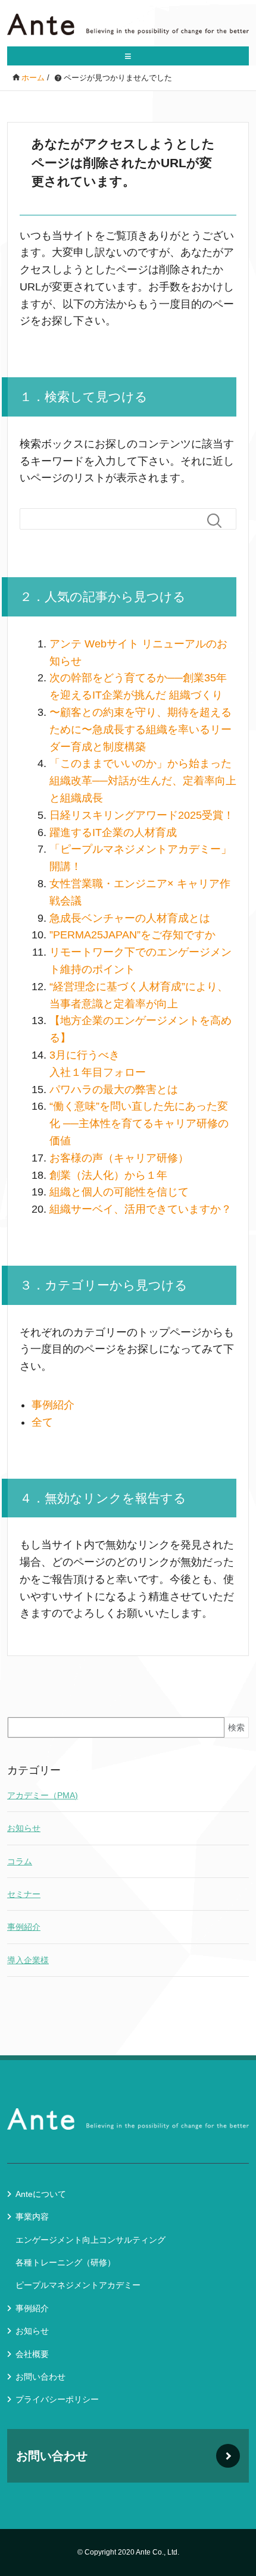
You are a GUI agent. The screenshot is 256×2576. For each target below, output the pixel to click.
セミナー (24, 1894)
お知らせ (24, 1828)
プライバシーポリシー (57, 2399)
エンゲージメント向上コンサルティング (90, 2240)
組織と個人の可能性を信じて (119, 1192)
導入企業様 (28, 1960)
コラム (20, 1861)
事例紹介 (53, 1405)
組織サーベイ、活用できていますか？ (141, 1209)
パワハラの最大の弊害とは (114, 1090)
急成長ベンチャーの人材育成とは (130, 918)
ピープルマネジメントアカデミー (78, 2285)
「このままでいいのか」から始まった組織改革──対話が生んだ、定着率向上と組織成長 (143, 781)
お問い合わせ (40, 2377)
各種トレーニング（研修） (65, 2262)
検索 (236, 1727)
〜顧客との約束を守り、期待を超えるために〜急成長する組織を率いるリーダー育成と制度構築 (141, 730)
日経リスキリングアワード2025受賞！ (142, 815)
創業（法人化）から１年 (108, 1175)
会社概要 (32, 2354)
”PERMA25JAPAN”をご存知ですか (132, 935)
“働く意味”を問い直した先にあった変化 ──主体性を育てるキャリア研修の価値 (139, 1123)
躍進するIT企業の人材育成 (113, 832)
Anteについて (41, 2194)
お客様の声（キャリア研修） (119, 1158)
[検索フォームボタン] (219, 521)
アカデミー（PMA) (43, 1795)
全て (42, 1422)
